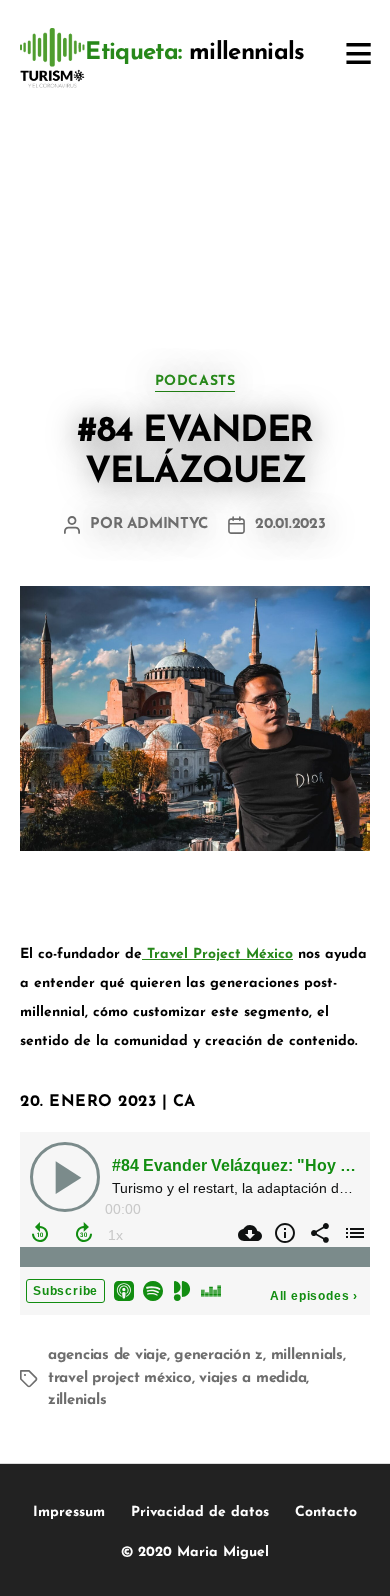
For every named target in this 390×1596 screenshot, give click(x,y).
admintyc (167, 524)
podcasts (195, 381)
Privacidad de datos (200, 1512)
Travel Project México (217, 954)
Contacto (326, 1512)
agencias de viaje (107, 1355)
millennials (307, 1355)
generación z (218, 1355)
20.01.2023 (290, 524)
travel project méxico (120, 1378)
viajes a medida (252, 1378)
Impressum (69, 1512)
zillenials (77, 1400)
